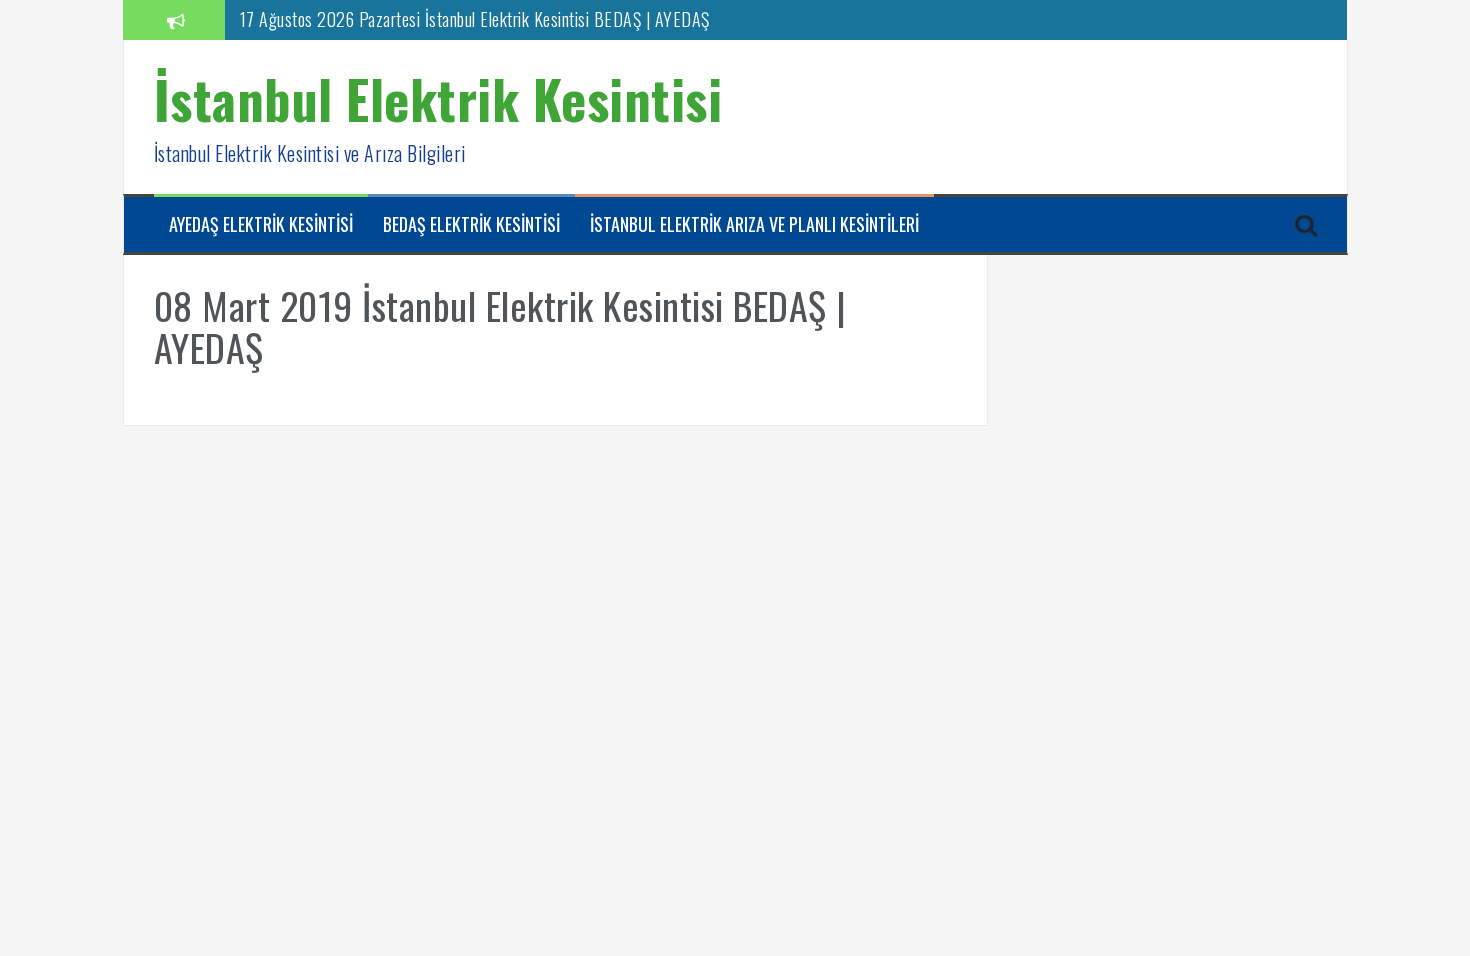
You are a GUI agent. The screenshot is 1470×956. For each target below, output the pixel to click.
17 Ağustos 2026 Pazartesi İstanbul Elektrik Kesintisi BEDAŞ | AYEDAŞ (475, 19)
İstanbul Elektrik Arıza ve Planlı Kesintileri (754, 224)
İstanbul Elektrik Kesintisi (438, 98)
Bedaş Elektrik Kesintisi (471, 224)
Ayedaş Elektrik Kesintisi (261, 224)
